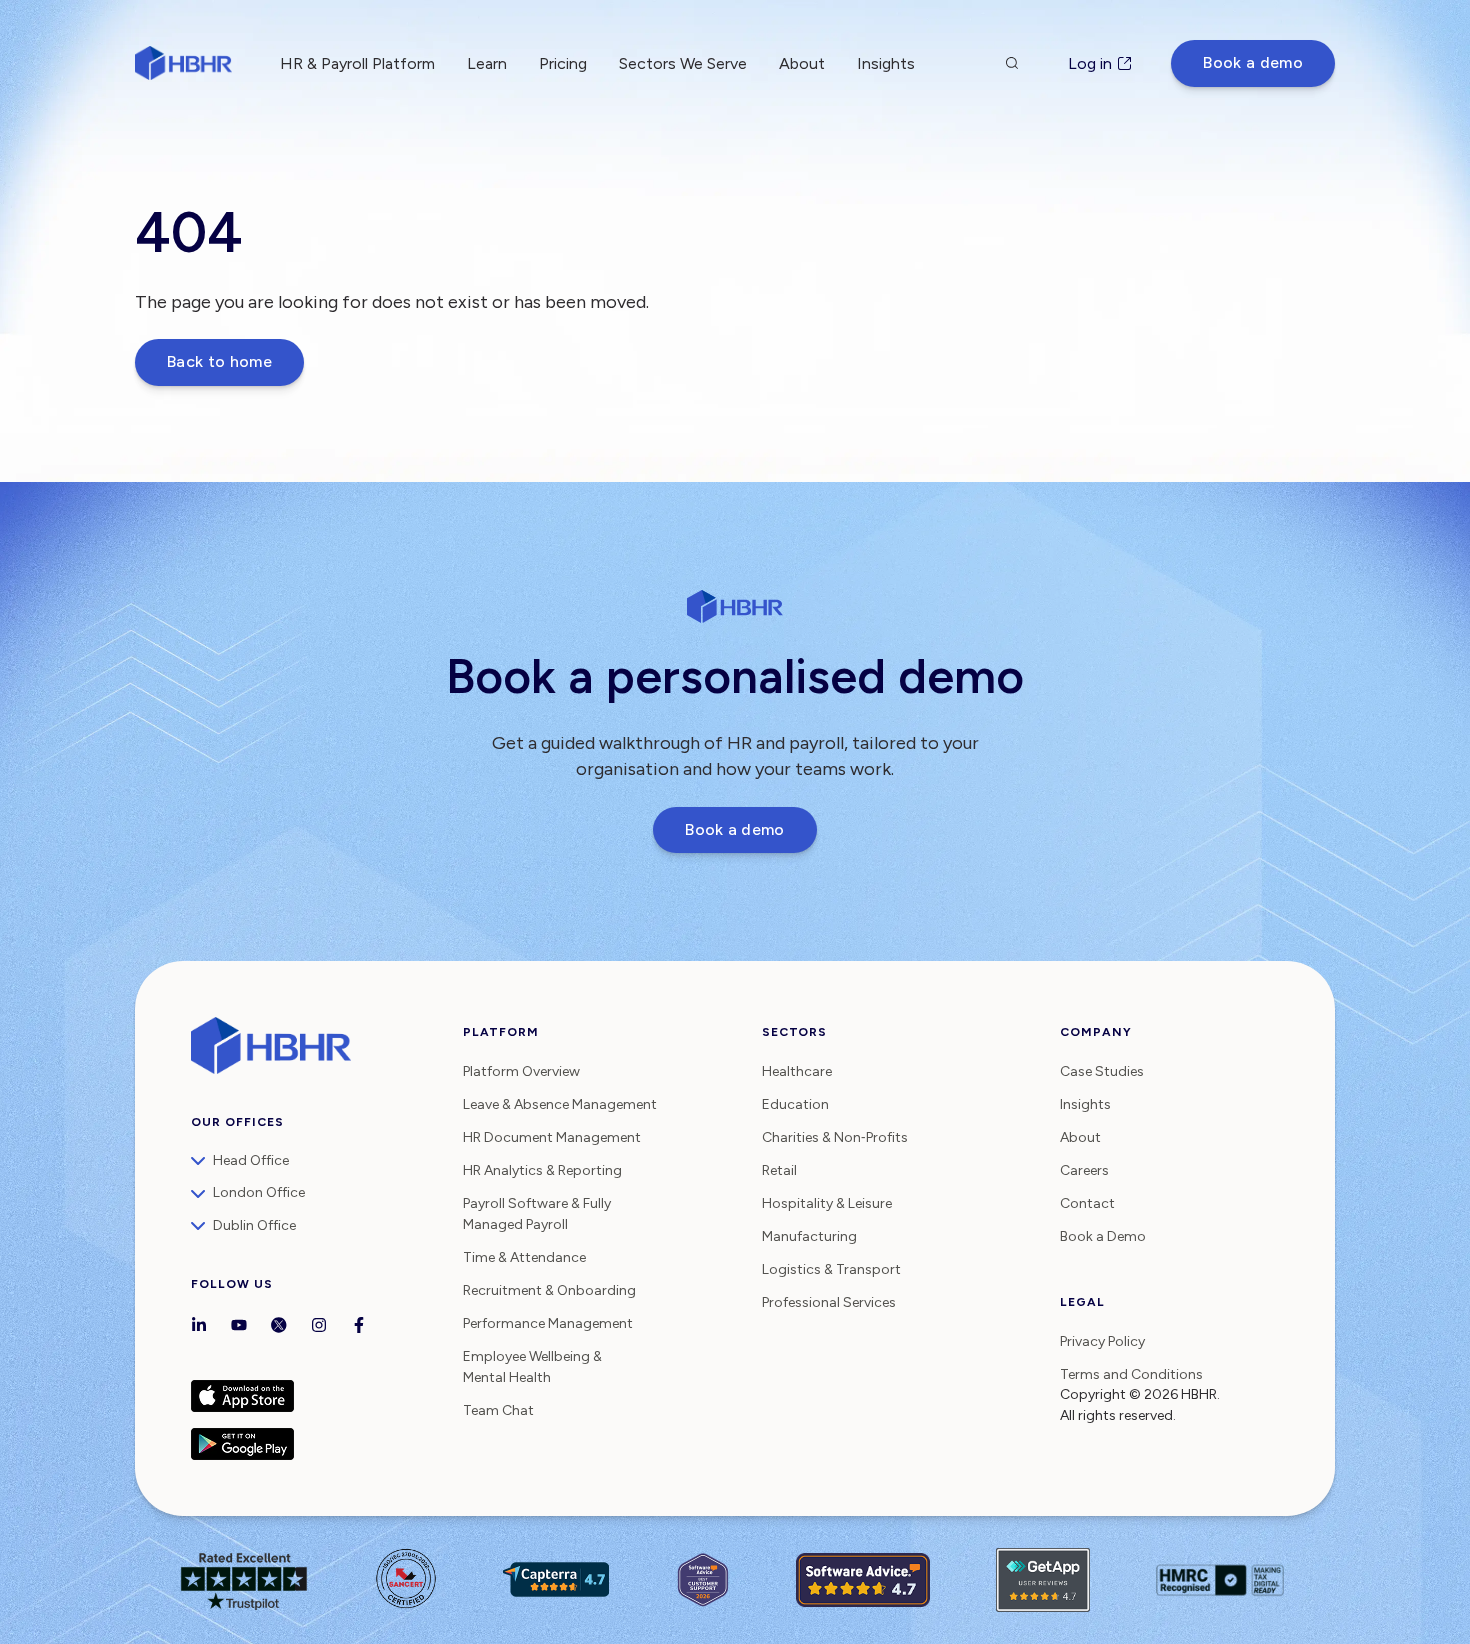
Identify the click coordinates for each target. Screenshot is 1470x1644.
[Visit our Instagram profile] (319, 1327)
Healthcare (797, 1071)
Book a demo (1253, 62)
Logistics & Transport (831, 1269)
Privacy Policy (1102, 1341)
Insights (1085, 1104)
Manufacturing (809, 1236)
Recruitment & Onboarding (549, 1290)
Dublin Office (254, 1225)
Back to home (219, 361)
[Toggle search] (1012, 63)
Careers (1084, 1170)
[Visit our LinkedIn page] (199, 1327)
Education (795, 1104)
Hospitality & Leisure (827, 1203)
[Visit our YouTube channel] (239, 1327)
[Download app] (317, 1396)
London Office (259, 1192)
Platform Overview (521, 1071)
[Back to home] (183, 63)
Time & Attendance (524, 1257)
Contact (1087, 1203)
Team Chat (498, 1410)
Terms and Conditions (1131, 1374)
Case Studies (1102, 1071)
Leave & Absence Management (560, 1104)
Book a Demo (1103, 1236)
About (802, 63)
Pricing (563, 63)
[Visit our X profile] (279, 1327)
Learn (487, 63)
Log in (1090, 63)
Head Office (251, 1160)
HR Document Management (552, 1137)
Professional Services (829, 1302)
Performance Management (548, 1323)
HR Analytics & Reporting (542, 1170)
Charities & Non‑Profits (835, 1137)
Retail (779, 1170)
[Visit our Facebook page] (359, 1327)
